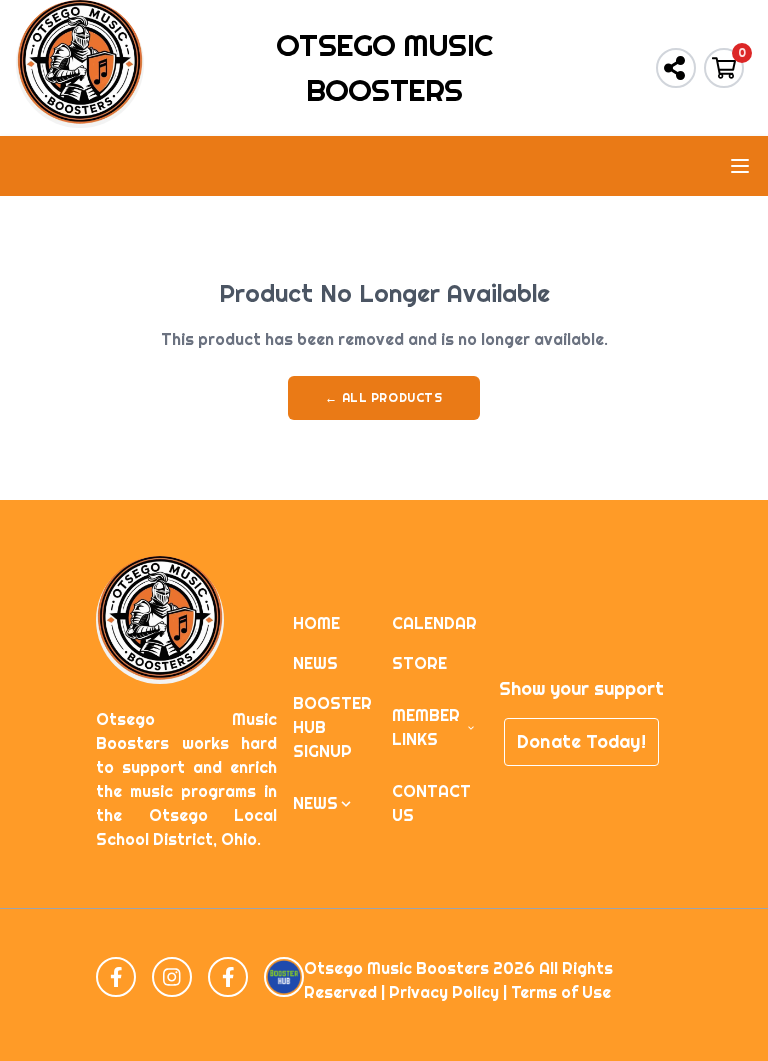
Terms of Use (561, 992)
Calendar (434, 623)
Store (419, 663)
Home (316, 623)
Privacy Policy (444, 992)
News (315, 663)
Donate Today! (581, 741)
